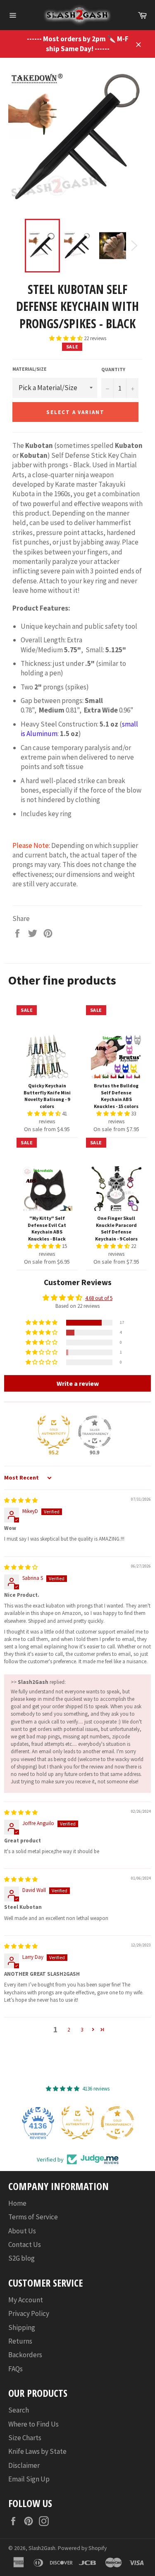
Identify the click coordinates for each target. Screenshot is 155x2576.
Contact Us (25, 2245)
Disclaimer (24, 2465)
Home (17, 2203)
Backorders (25, 2355)
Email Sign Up (29, 2479)
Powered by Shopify (82, 2548)
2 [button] (69, 2030)
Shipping (22, 2327)
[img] (21, 1500)
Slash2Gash (42, 2548)
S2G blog (21, 2258)
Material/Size (30, 369)
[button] (67, 338)
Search (19, 2410)
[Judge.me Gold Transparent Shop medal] (117, 2123)
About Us (22, 2231)
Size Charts (25, 2438)
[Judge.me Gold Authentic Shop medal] (54, 1432)
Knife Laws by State (37, 2451)
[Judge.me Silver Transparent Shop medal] (95, 1432)
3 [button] (82, 2030)
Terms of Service (33, 2217)
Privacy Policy (29, 2313)
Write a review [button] (78, 1383)
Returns (20, 2341)
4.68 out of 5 (99, 1298)
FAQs (15, 2369)
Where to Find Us (33, 2424)
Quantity (113, 369)
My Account (26, 2300)
